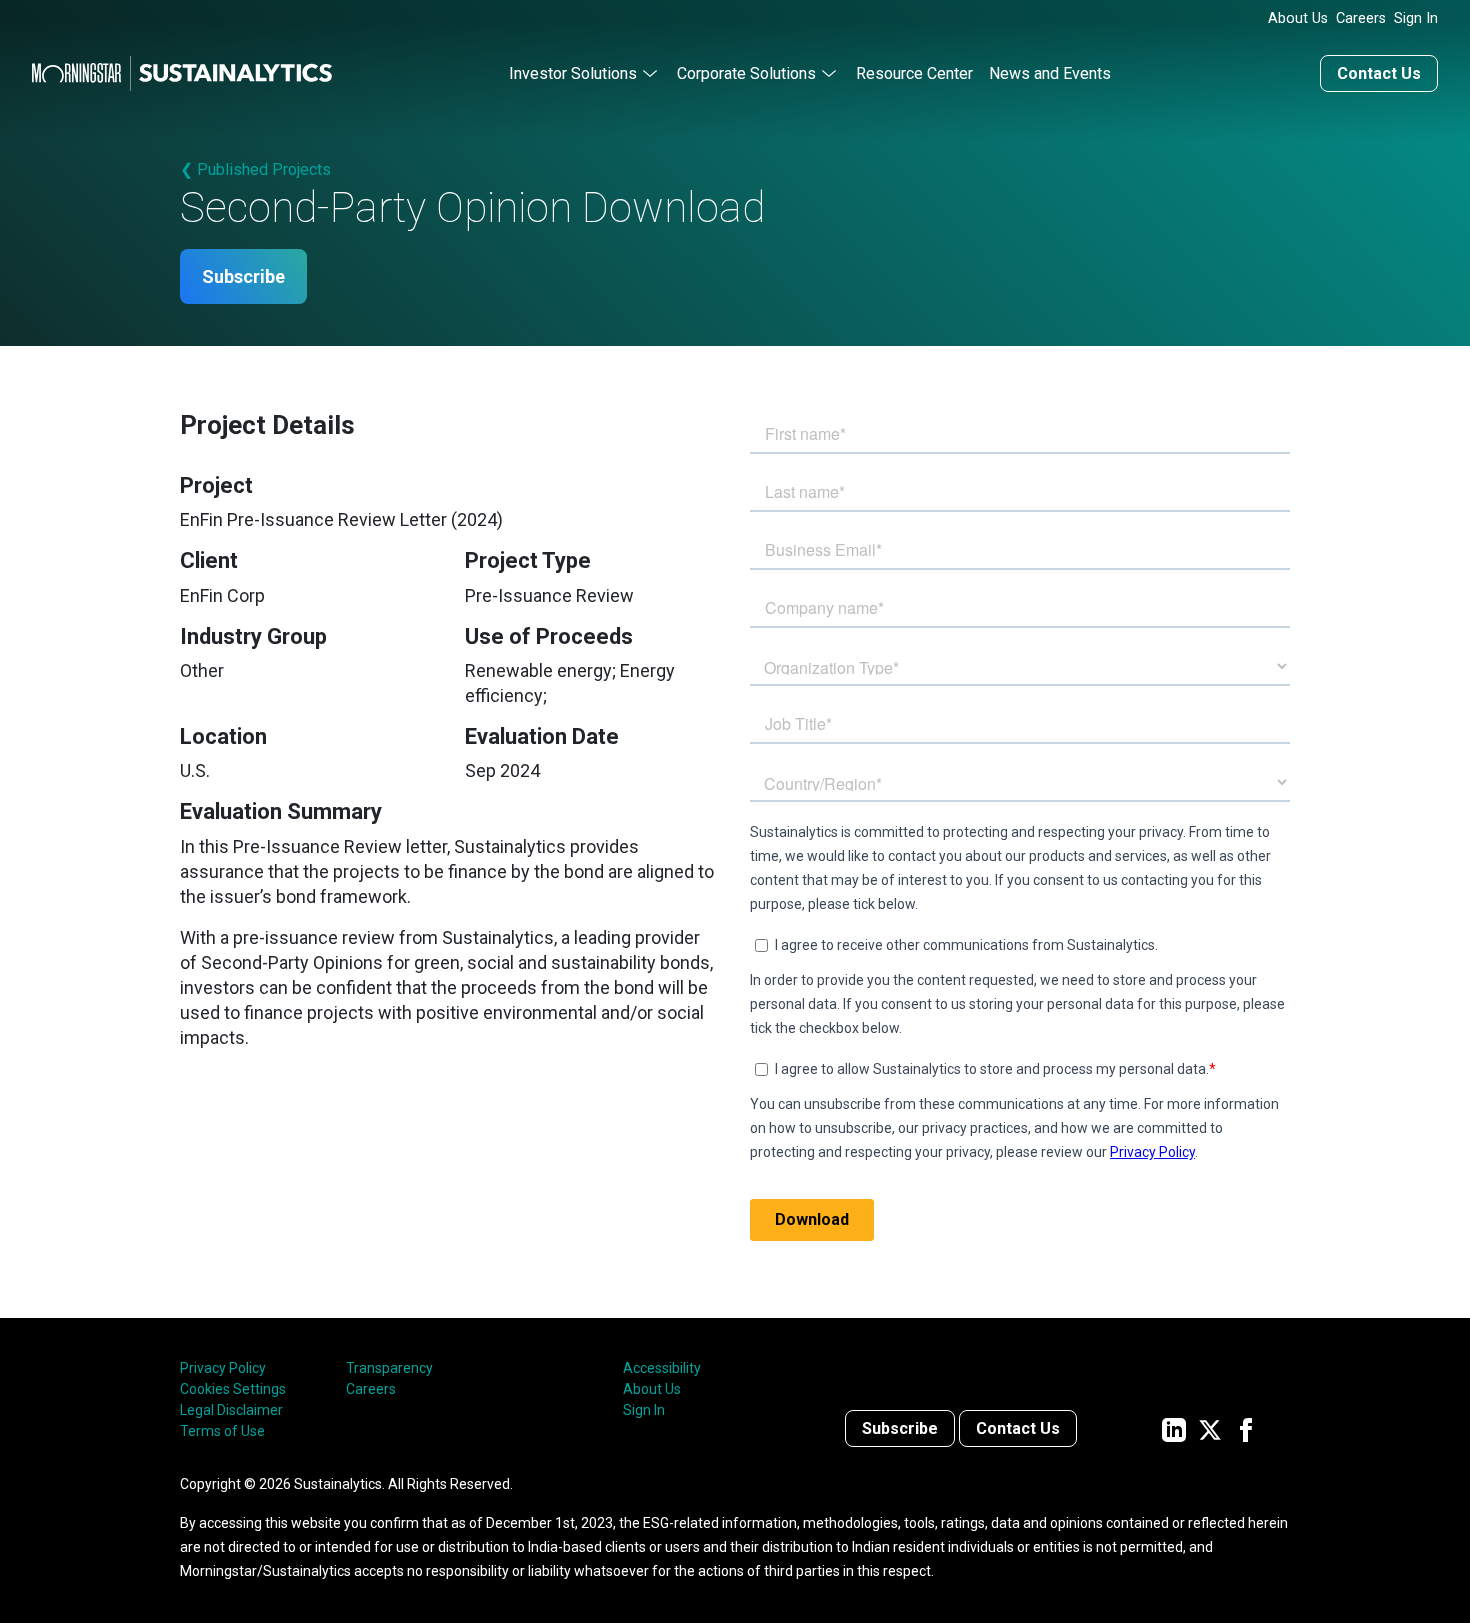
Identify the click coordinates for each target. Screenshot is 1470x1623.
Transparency (389, 1368)
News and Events (1050, 73)
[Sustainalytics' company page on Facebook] (1246, 1428)
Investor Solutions (573, 73)
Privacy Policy (223, 1368)
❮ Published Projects (255, 169)
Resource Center (914, 73)
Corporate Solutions (746, 73)
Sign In (1416, 18)
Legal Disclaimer (231, 1410)
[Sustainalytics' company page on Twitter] (1210, 1428)
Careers (1361, 18)
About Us (1298, 18)
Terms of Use (222, 1431)
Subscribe (243, 276)
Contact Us (1379, 73)
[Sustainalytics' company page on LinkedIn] (1174, 1428)
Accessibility (662, 1368)
